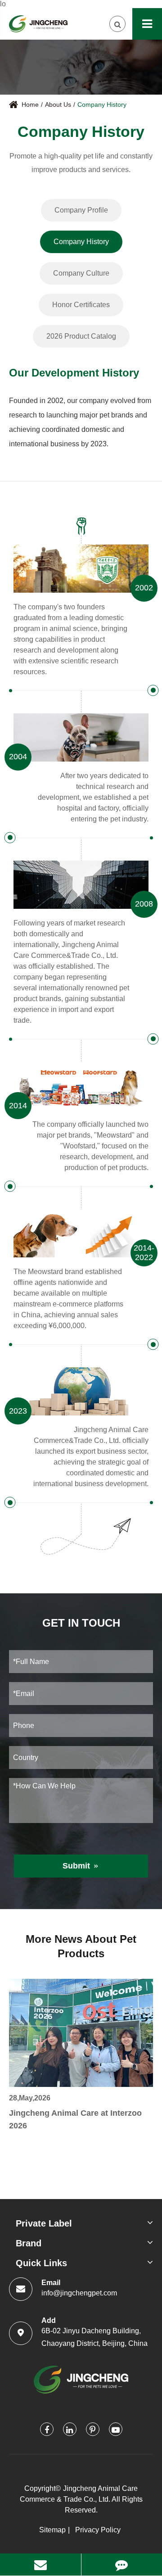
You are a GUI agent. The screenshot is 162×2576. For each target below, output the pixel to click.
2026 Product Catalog (81, 336)
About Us (58, 104)
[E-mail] (40, 2565)
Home (30, 104)
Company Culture (81, 273)
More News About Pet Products (81, 1946)
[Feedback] (122, 2565)
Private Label (44, 2223)
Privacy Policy (98, 2530)
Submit (81, 1866)
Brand (29, 2243)
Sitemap (52, 2530)
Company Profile (81, 210)
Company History (102, 104)
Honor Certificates (81, 305)
